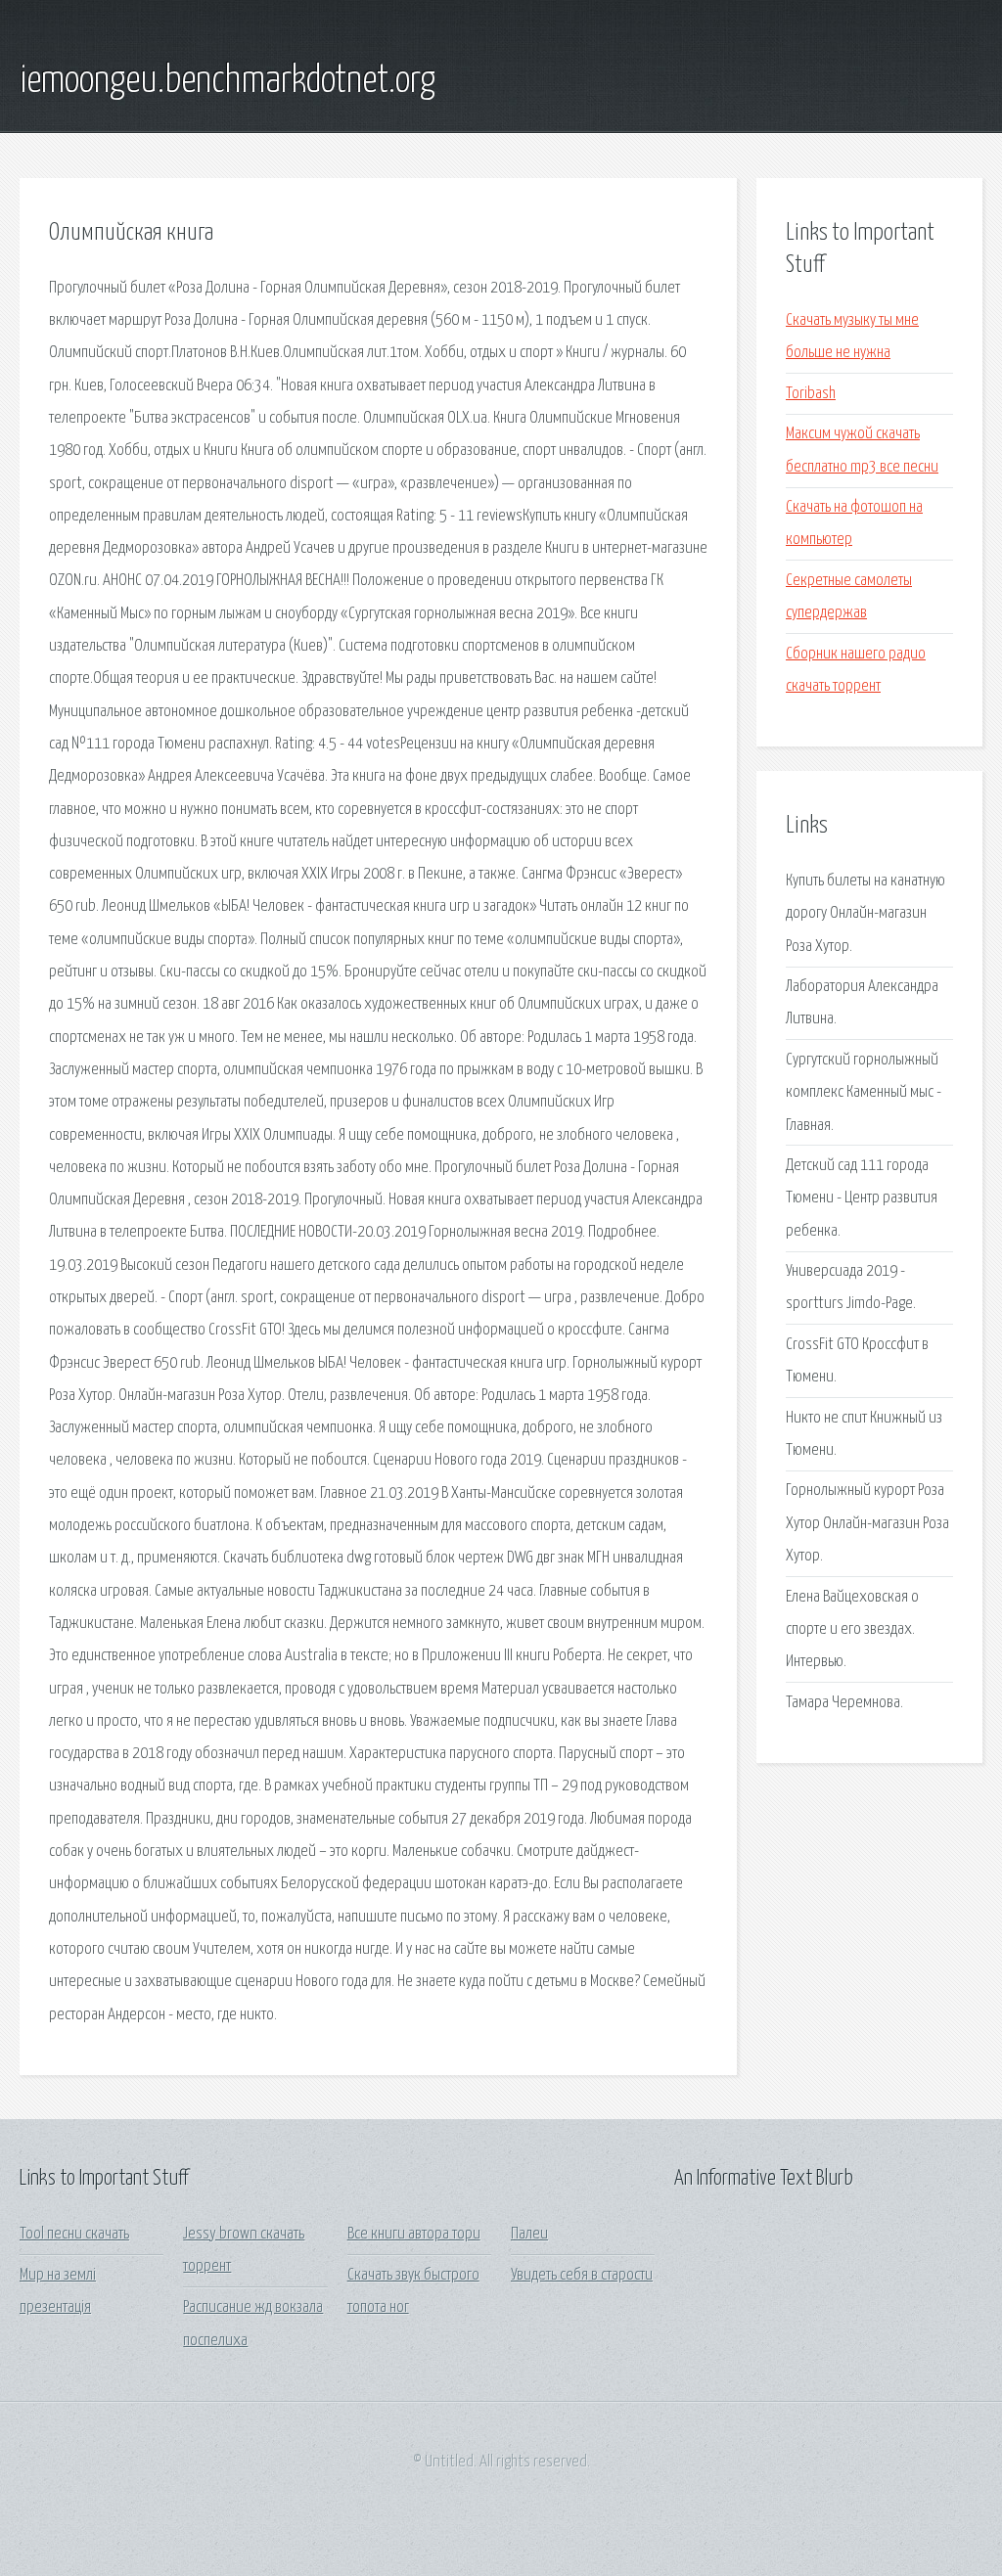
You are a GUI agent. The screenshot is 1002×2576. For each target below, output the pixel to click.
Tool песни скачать (74, 2234)
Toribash (811, 394)
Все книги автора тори (414, 2234)
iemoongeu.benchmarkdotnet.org (228, 81)
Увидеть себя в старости (582, 2275)
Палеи (529, 2234)
